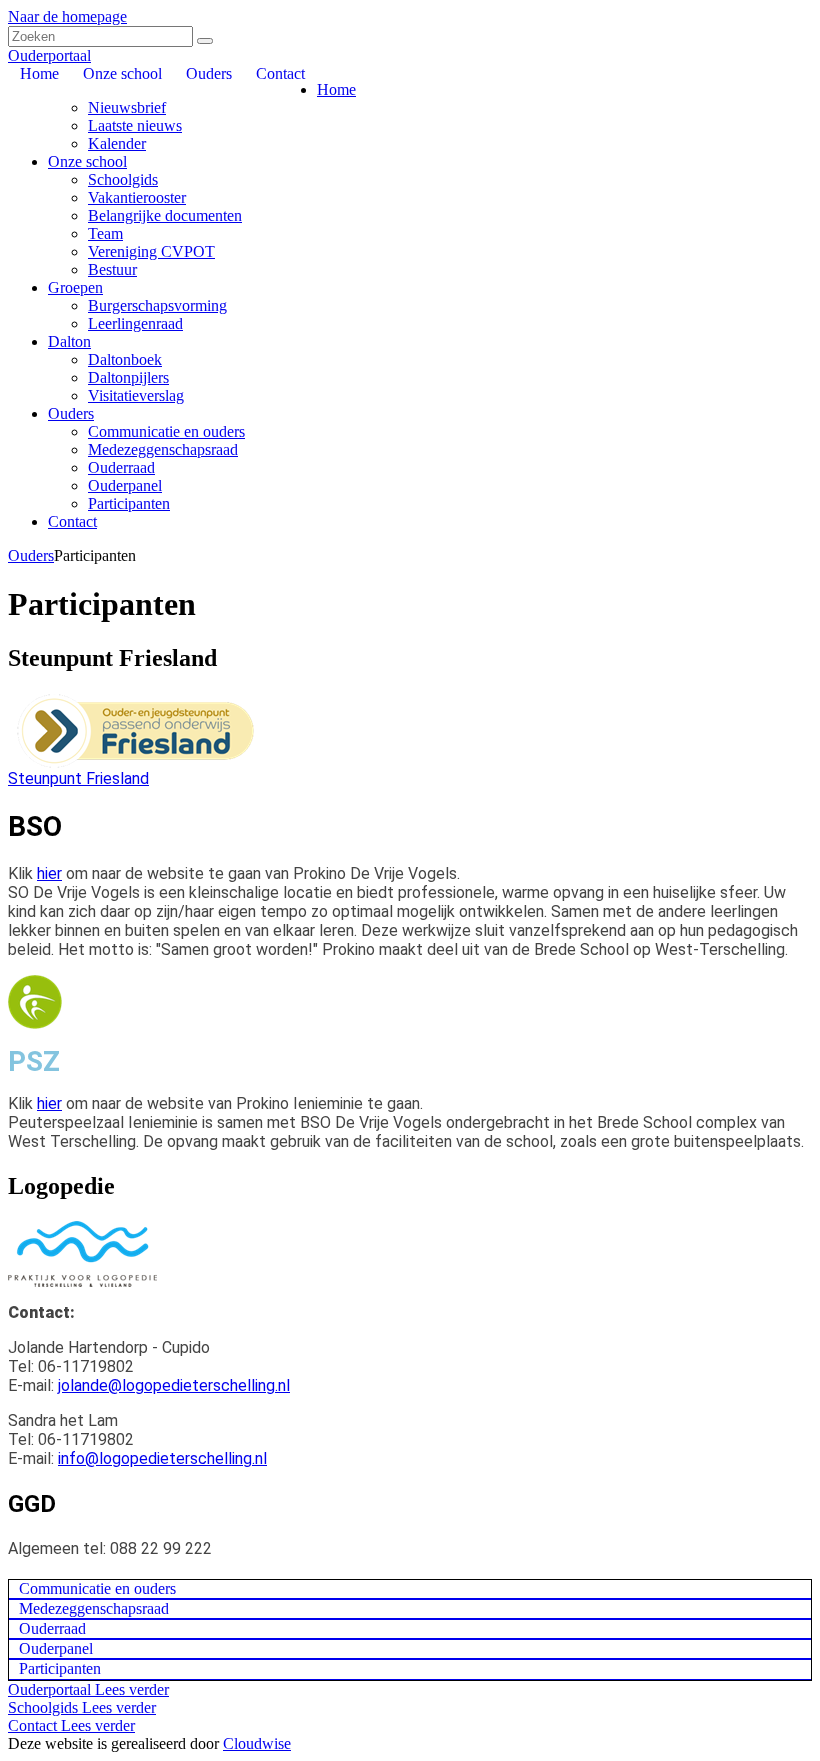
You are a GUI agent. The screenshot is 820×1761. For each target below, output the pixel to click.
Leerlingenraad (135, 323)
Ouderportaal (49, 55)
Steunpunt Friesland (78, 778)
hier (49, 873)
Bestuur (112, 269)
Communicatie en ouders (166, 431)
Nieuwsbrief (127, 107)
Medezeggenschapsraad (163, 449)
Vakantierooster (137, 197)
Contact (72, 521)
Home (336, 89)
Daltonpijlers (128, 377)
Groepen (75, 287)
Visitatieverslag (136, 395)
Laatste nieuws (135, 125)
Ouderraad (121, 467)
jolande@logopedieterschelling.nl (174, 1385)
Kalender (117, 143)
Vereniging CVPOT (151, 251)
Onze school (87, 161)
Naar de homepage (67, 16)
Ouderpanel (125, 485)
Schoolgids (123, 179)
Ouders (71, 413)
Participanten (129, 503)
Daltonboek (125, 359)
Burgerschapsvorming (157, 305)
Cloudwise (257, 1743)
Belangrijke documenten (165, 215)
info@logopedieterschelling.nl (162, 1458)
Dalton (69, 341)
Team (105, 233)
